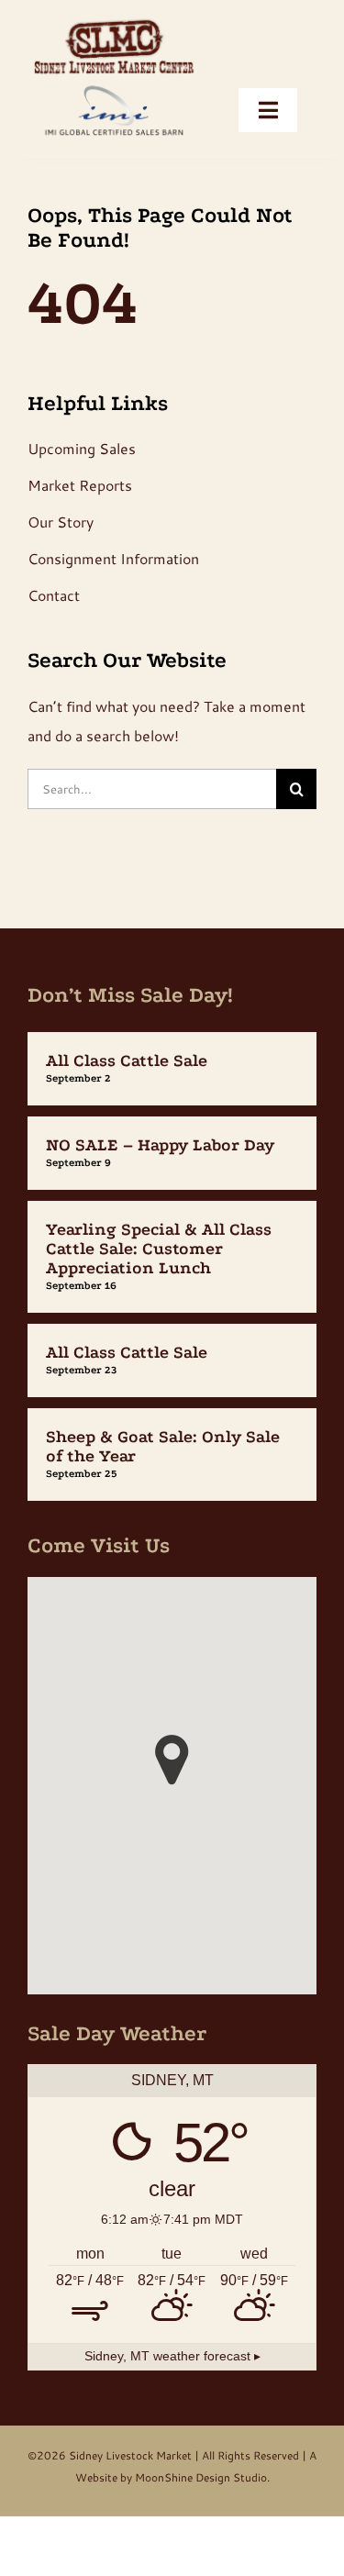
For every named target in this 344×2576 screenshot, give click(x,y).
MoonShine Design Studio (201, 2477)
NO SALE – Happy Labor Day (160, 1145)
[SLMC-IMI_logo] (114, 21)
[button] (172, 1760)
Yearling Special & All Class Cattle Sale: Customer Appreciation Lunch (159, 1249)
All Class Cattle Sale (127, 1061)
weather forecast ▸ (172, 2356)
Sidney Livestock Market (130, 2455)
